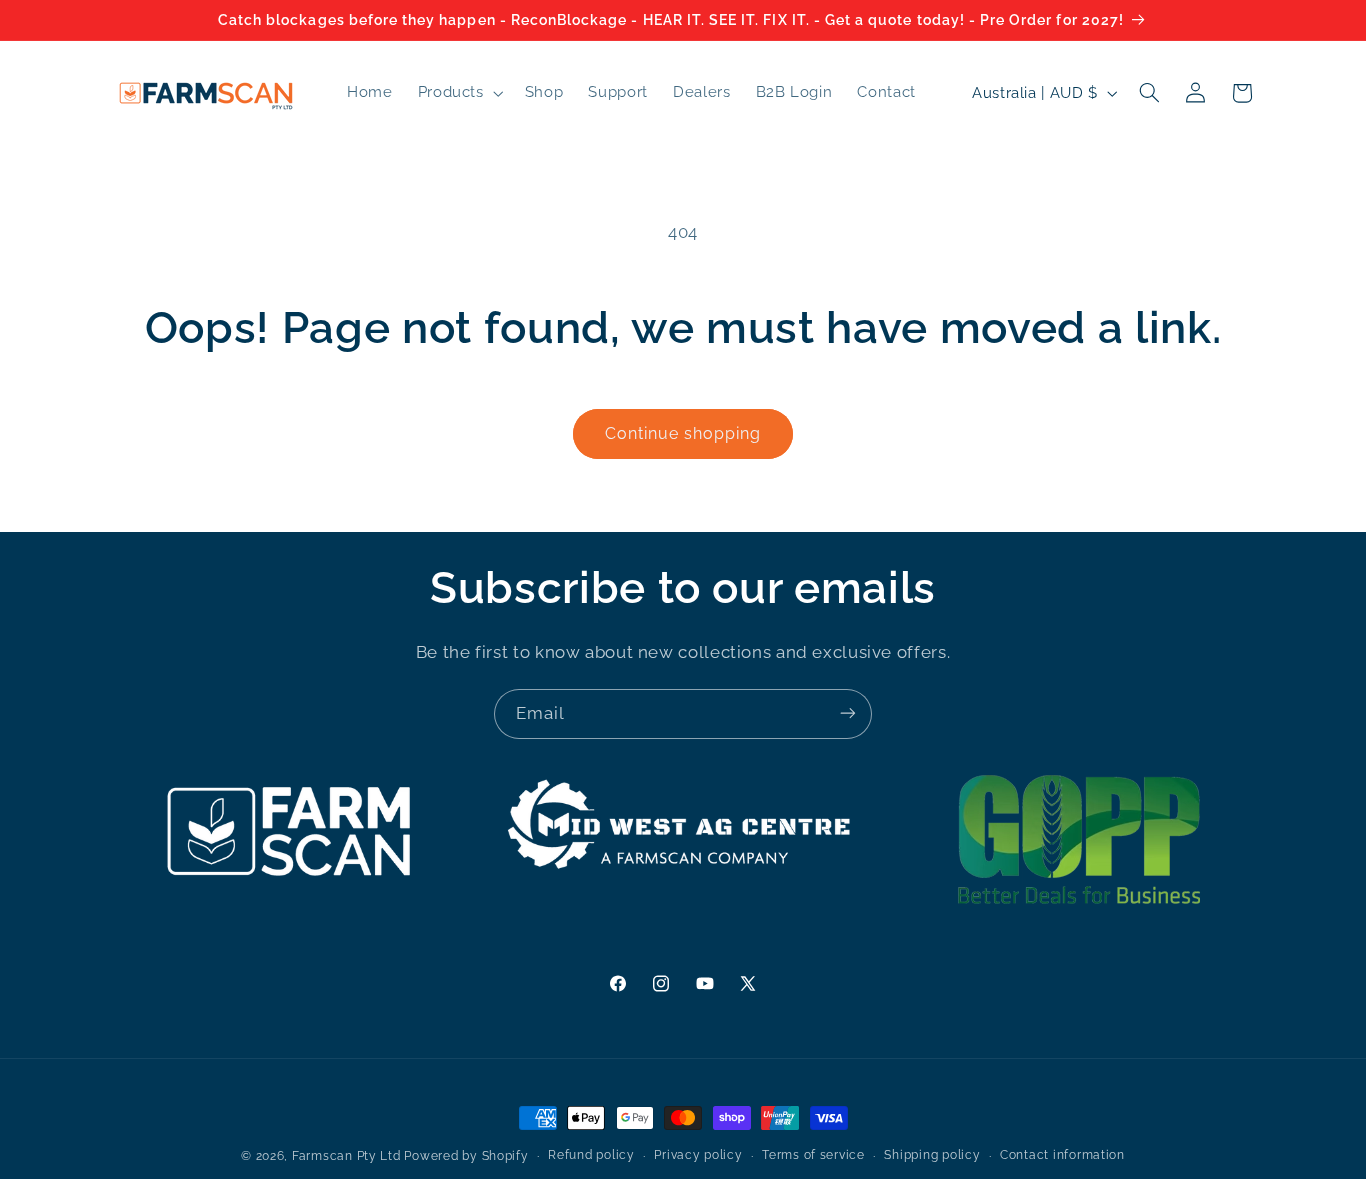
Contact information (1062, 1156)
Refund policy (591, 1156)
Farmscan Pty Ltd (346, 1156)
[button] (458, 93)
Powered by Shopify (466, 1156)
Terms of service (813, 1156)
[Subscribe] (848, 713)
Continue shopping (683, 433)
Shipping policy (932, 1156)
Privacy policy (698, 1156)
